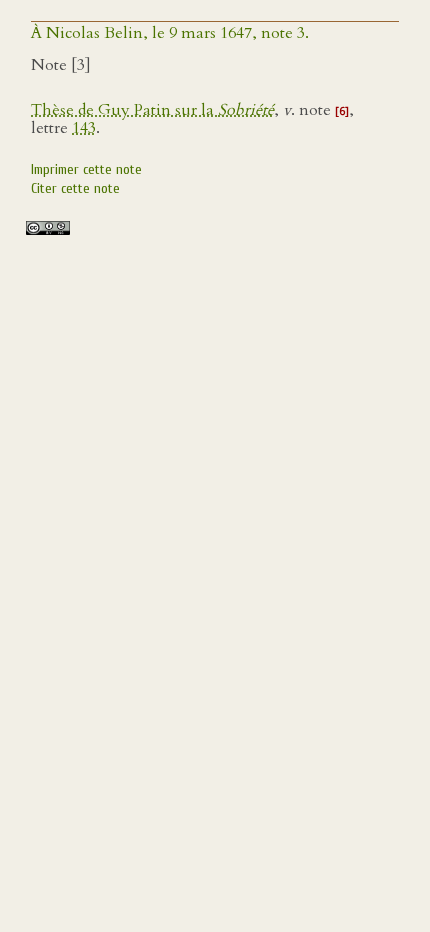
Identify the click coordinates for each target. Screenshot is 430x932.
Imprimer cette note (86, 169)
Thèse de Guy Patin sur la (152, 110)
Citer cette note (75, 188)
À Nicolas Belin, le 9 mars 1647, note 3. (170, 33)
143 (84, 128)
